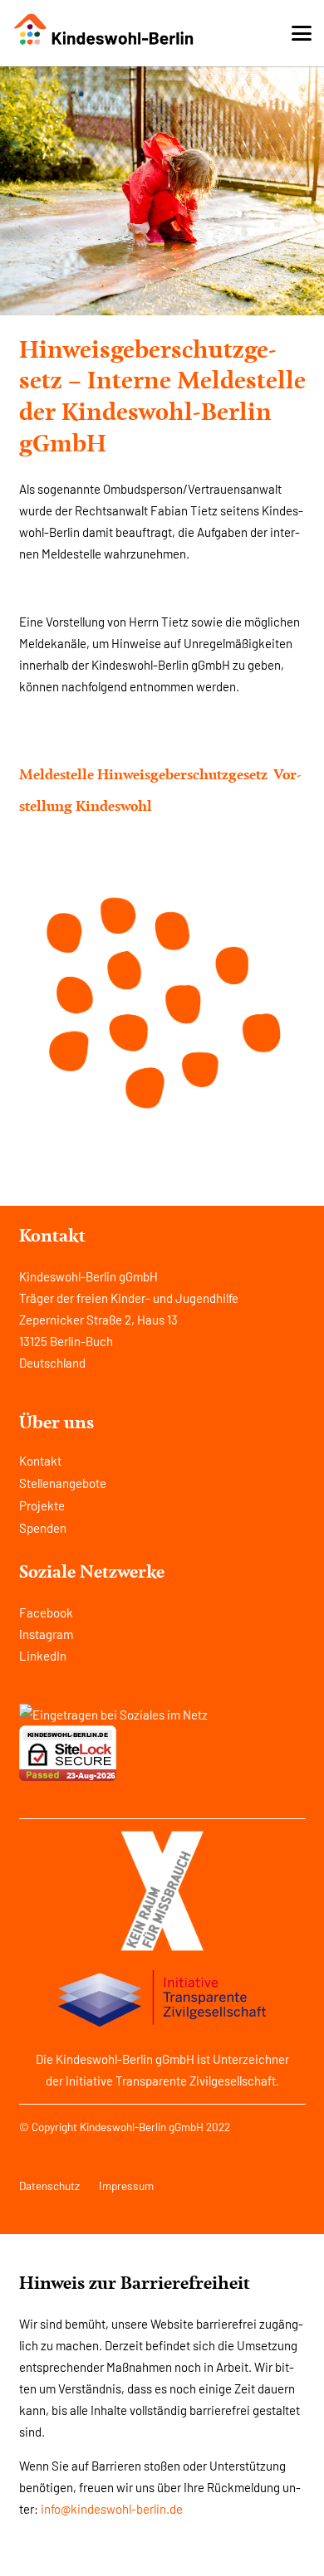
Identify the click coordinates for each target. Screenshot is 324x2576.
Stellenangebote (63, 1483)
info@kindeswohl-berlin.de (112, 2509)
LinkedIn (43, 1656)
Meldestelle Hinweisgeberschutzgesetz (143, 774)
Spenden (43, 1528)
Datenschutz (49, 2186)
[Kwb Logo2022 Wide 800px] (104, 29)
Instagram (46, 1634)
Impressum (126, 2186)
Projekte (42, 1505)
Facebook (46, 1612)
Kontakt (40, 1461)
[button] (302, 33)
